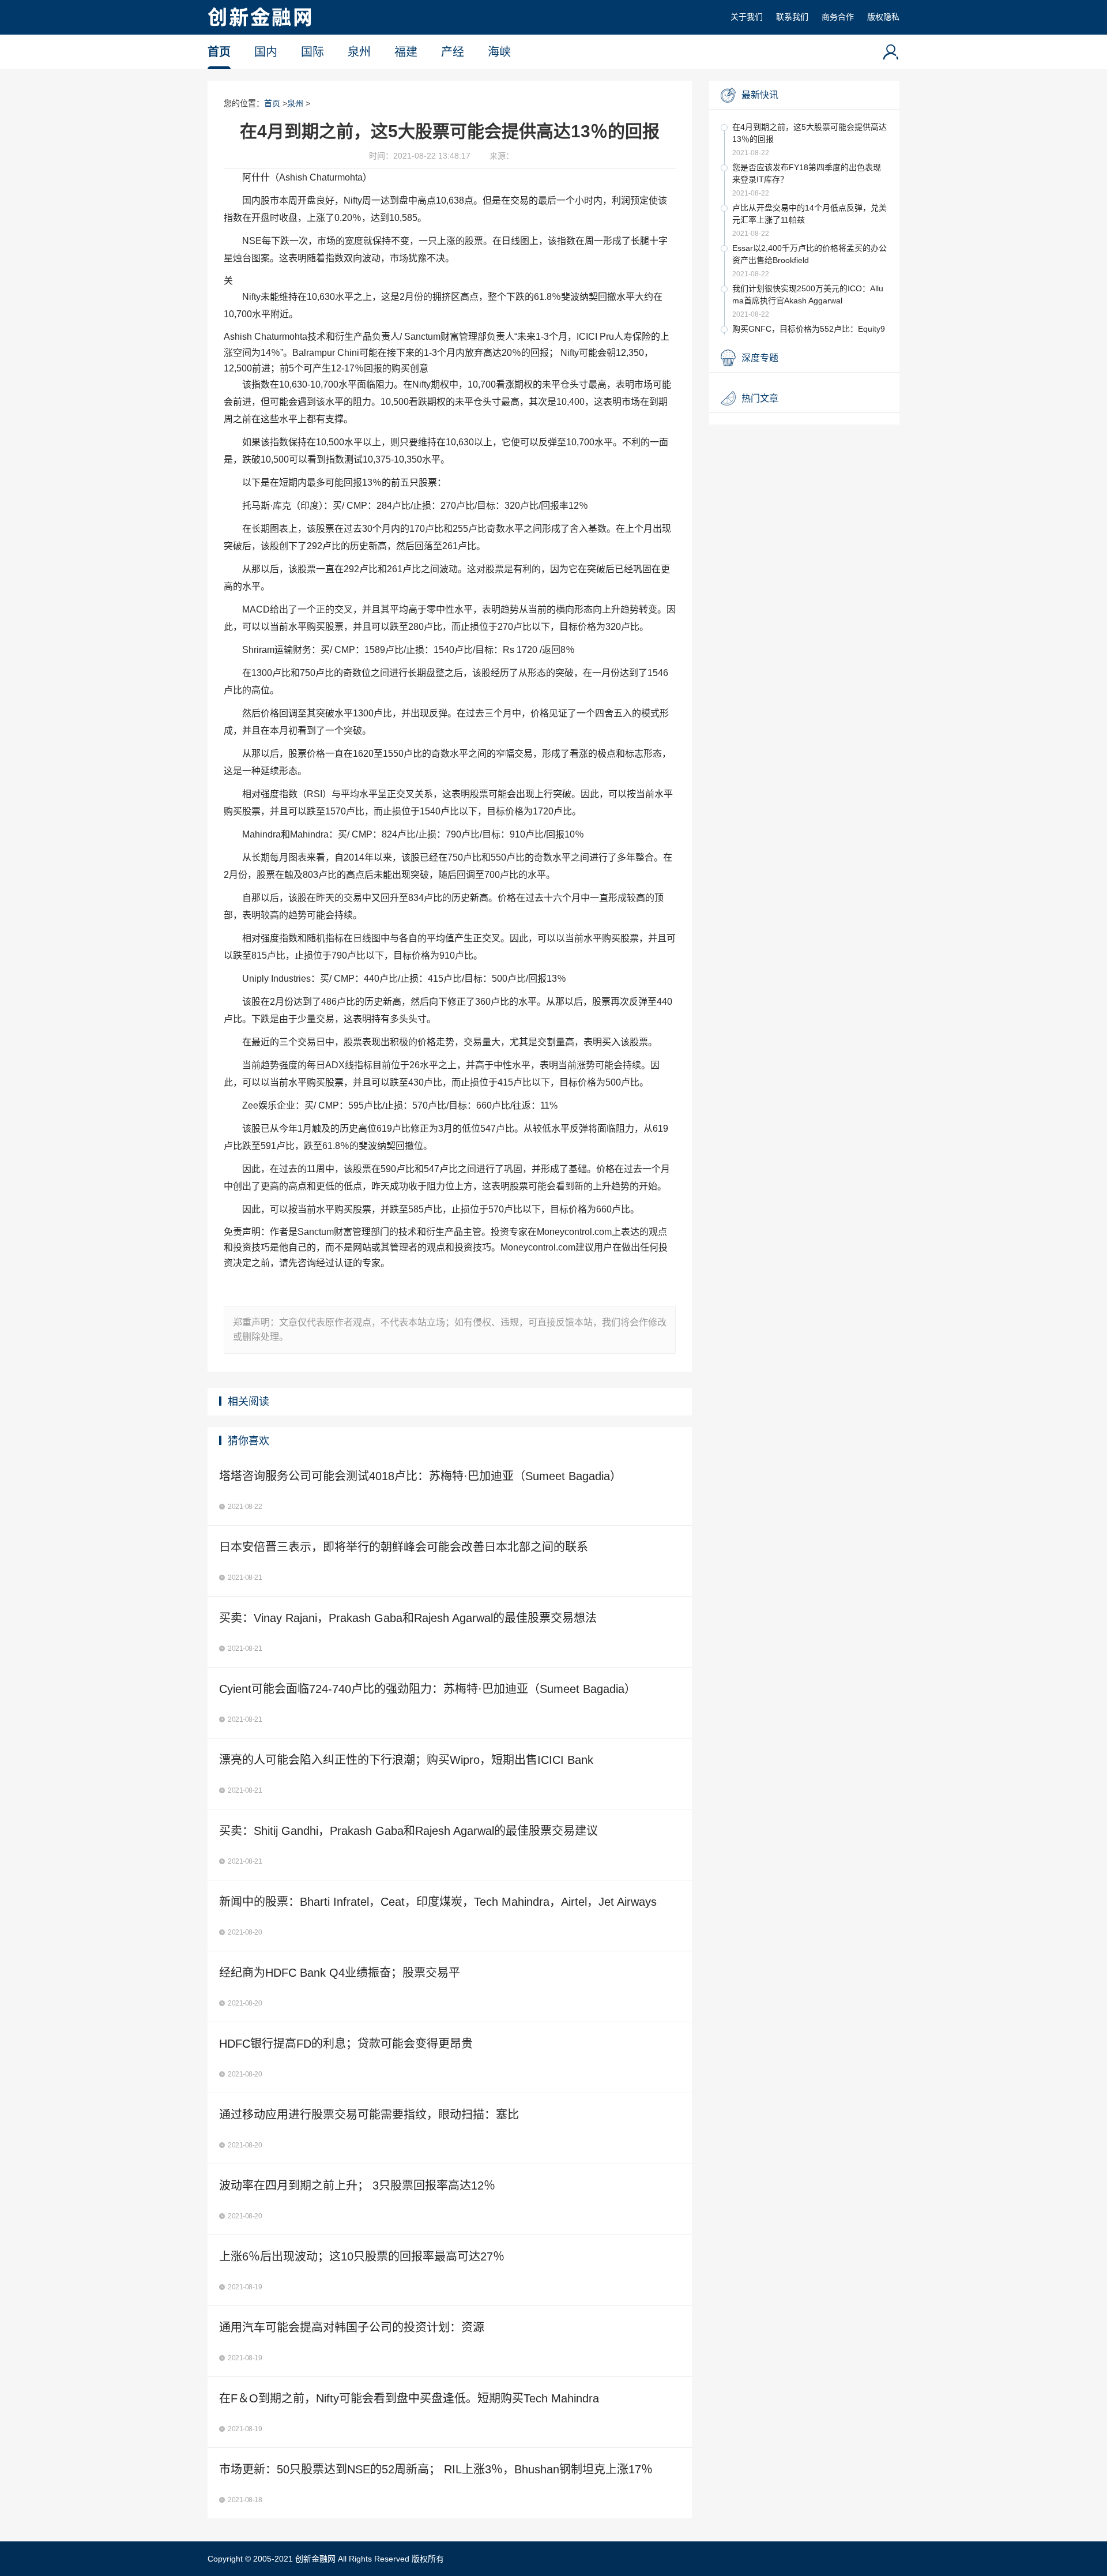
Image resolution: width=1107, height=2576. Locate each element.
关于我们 (747, 17)
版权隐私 (883, 17)
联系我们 (792, 17)
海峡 (499, 52)
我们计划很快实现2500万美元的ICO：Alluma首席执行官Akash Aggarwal (808, 294)
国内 (266, 52)
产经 (453, 52)
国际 (312, 52)
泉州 (359, 52)
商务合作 (838, 17)
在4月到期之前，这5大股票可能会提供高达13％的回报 (809, 133)
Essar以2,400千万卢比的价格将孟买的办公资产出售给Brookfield (809, 254)
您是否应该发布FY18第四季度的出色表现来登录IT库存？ (807, 173)
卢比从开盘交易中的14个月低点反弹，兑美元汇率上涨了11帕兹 (809, 214)
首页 (219, 52)
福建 (406, 52)
